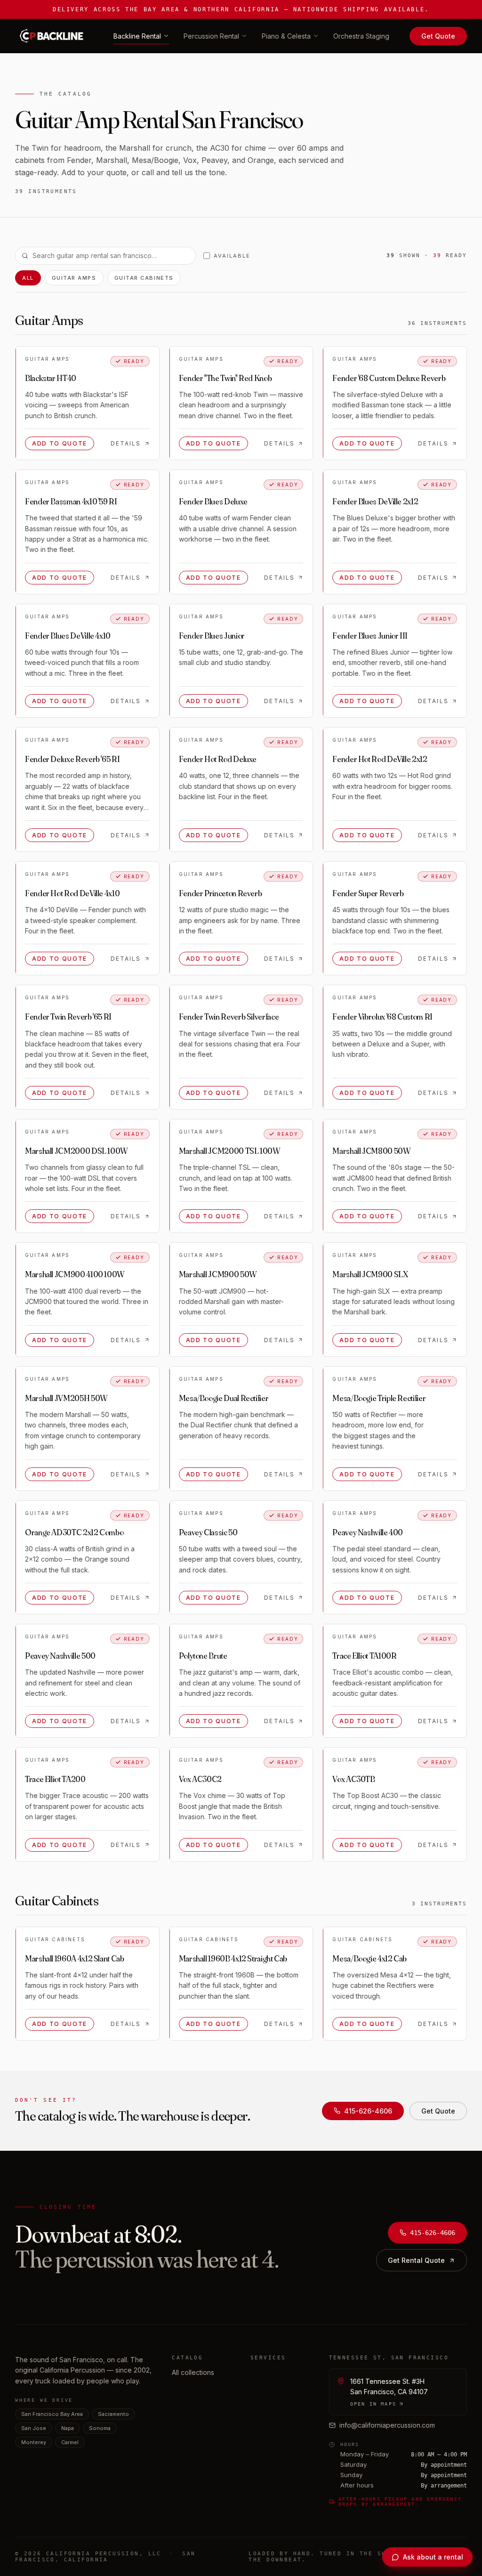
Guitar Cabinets (144, 278)
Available (232, 256)
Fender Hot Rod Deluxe (218, 759)
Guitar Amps (74, 278)
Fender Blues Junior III (370, 636)
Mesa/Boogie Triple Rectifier (379, 1398)
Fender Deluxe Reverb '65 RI (72, 759)
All (28, 278)
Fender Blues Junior (212, 636)
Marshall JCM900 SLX (370, 1274)
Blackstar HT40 (51, 378)
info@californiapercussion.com (387, 2425)
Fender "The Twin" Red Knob (225, 378)
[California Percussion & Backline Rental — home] (54, 36)
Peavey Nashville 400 (368, 1532)
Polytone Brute (203, 1656)
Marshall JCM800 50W (371, 1151)
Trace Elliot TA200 (55, 1779)
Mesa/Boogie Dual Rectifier (224, 1398)
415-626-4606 (368, 2111)
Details (126, 443)
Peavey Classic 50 (208, 1532)
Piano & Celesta (286, 36)
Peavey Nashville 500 (60, 1656)
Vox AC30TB (353, 1779)
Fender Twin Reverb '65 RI (68, 1017)
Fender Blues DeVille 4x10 (68, 636)
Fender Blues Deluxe (213, 501)
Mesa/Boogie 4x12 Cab (370, 1958)
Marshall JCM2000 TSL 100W (230, 1151)
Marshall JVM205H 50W (66, 1398)
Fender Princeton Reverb (221, 893)
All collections (193, 2372)
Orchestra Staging (361, 36)
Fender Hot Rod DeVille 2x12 (380, 759)
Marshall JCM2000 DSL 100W (76, 1151)
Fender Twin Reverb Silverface (229, 1017)
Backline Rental (137, 36)
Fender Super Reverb (368, 893)
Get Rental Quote (416, 2260)
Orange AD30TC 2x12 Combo (74, 1532)
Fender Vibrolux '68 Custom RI (382, 1017)
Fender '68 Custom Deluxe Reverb (389, 378)
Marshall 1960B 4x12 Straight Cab (233, 1958)
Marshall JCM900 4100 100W (75, 1274)
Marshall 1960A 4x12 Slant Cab (75, 1958)
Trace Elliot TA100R (364, 1656)
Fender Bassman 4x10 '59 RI (71, 501)
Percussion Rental (211, 36)
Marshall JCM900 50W (218, 1274)
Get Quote (438, 36)
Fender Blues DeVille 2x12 (375, 501)
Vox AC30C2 (200, 1779)
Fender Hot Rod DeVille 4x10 (72, 893)
